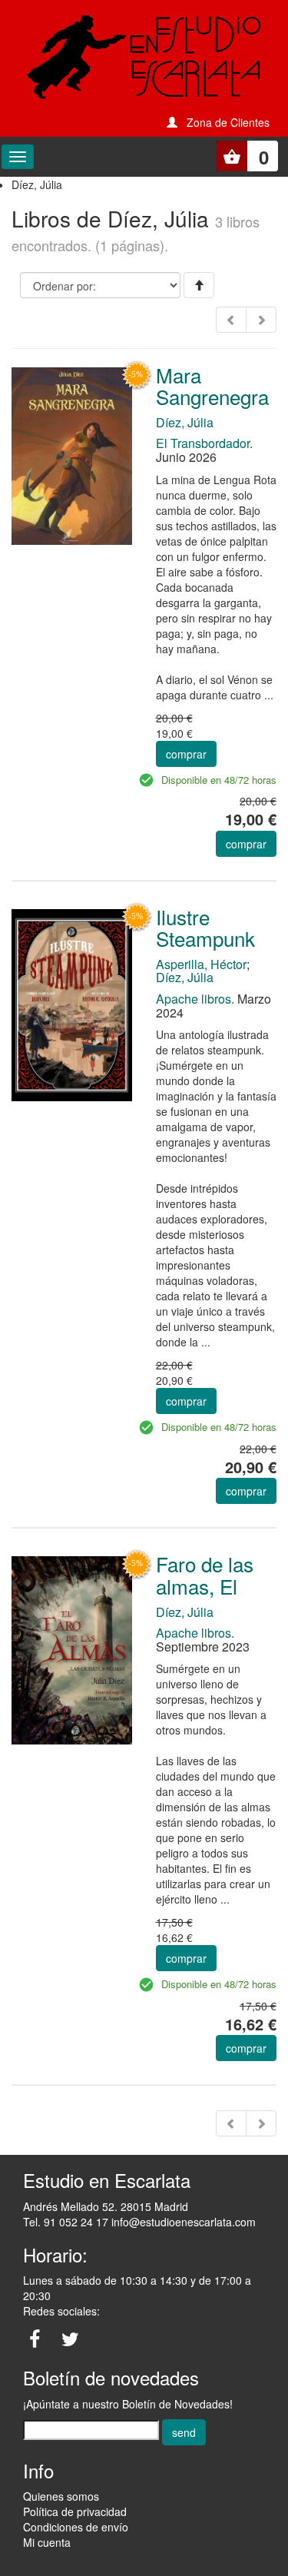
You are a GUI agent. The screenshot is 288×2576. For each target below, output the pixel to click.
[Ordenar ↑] (199, 285)
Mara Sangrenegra (212, 386)
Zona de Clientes (228, 122)
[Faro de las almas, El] (72, 1648)
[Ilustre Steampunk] (72, 1004)
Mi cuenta (47, 2542)
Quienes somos (61, 2496)
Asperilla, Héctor (201, 964)
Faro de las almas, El (205, 1575)
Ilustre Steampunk (205, 928)
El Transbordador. (204, 443)
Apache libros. (195, 999)
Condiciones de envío (76, 2527)
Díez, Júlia (185, 422)
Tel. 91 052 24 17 (66, 2222)
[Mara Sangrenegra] (72, 455)
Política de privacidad (75, 2511)
